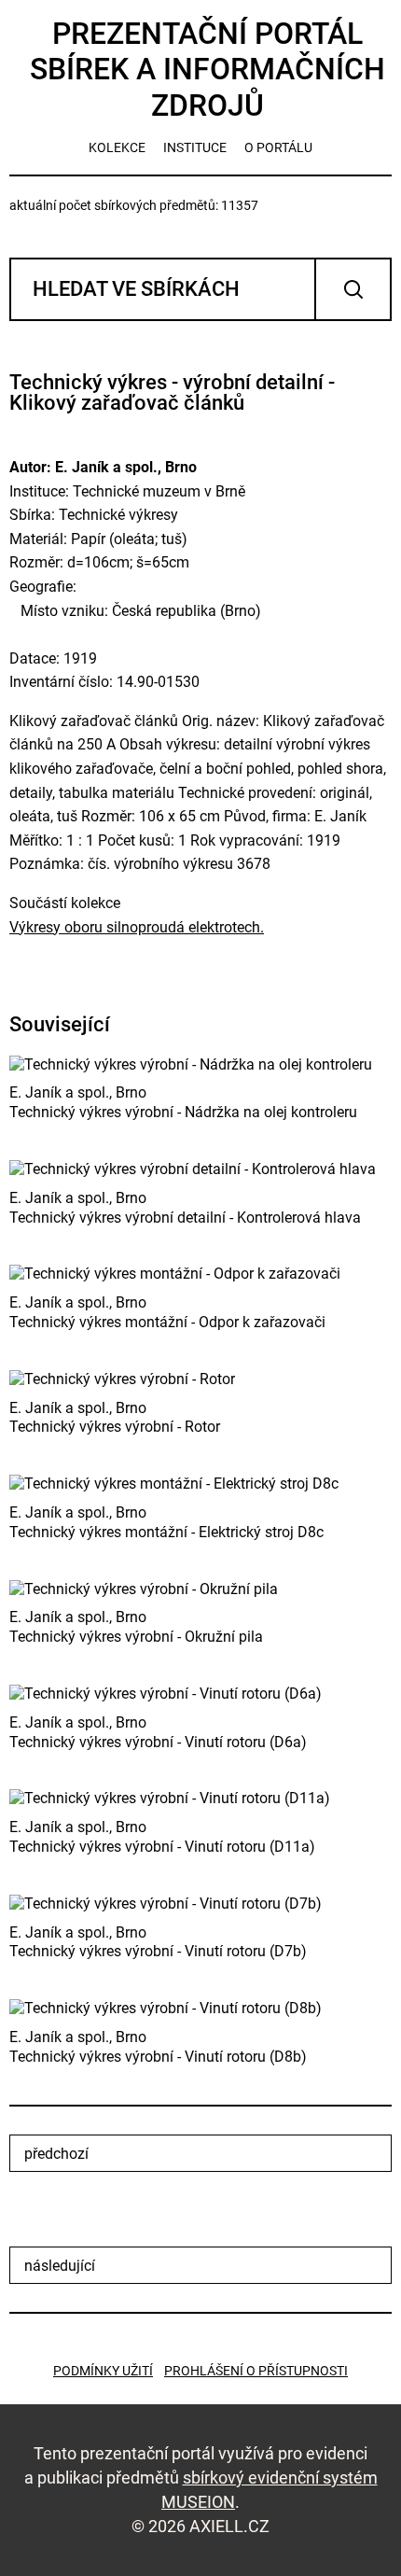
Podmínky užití (103, 2371)
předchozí (56, 2154)
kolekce (117, 147)
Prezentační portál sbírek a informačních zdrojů (207, 70)
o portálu (278, 147)
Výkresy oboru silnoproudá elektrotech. (137, 927)
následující (60, 2266)
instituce (195, 147)
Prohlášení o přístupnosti (256, 2371)
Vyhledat (353, 289)
